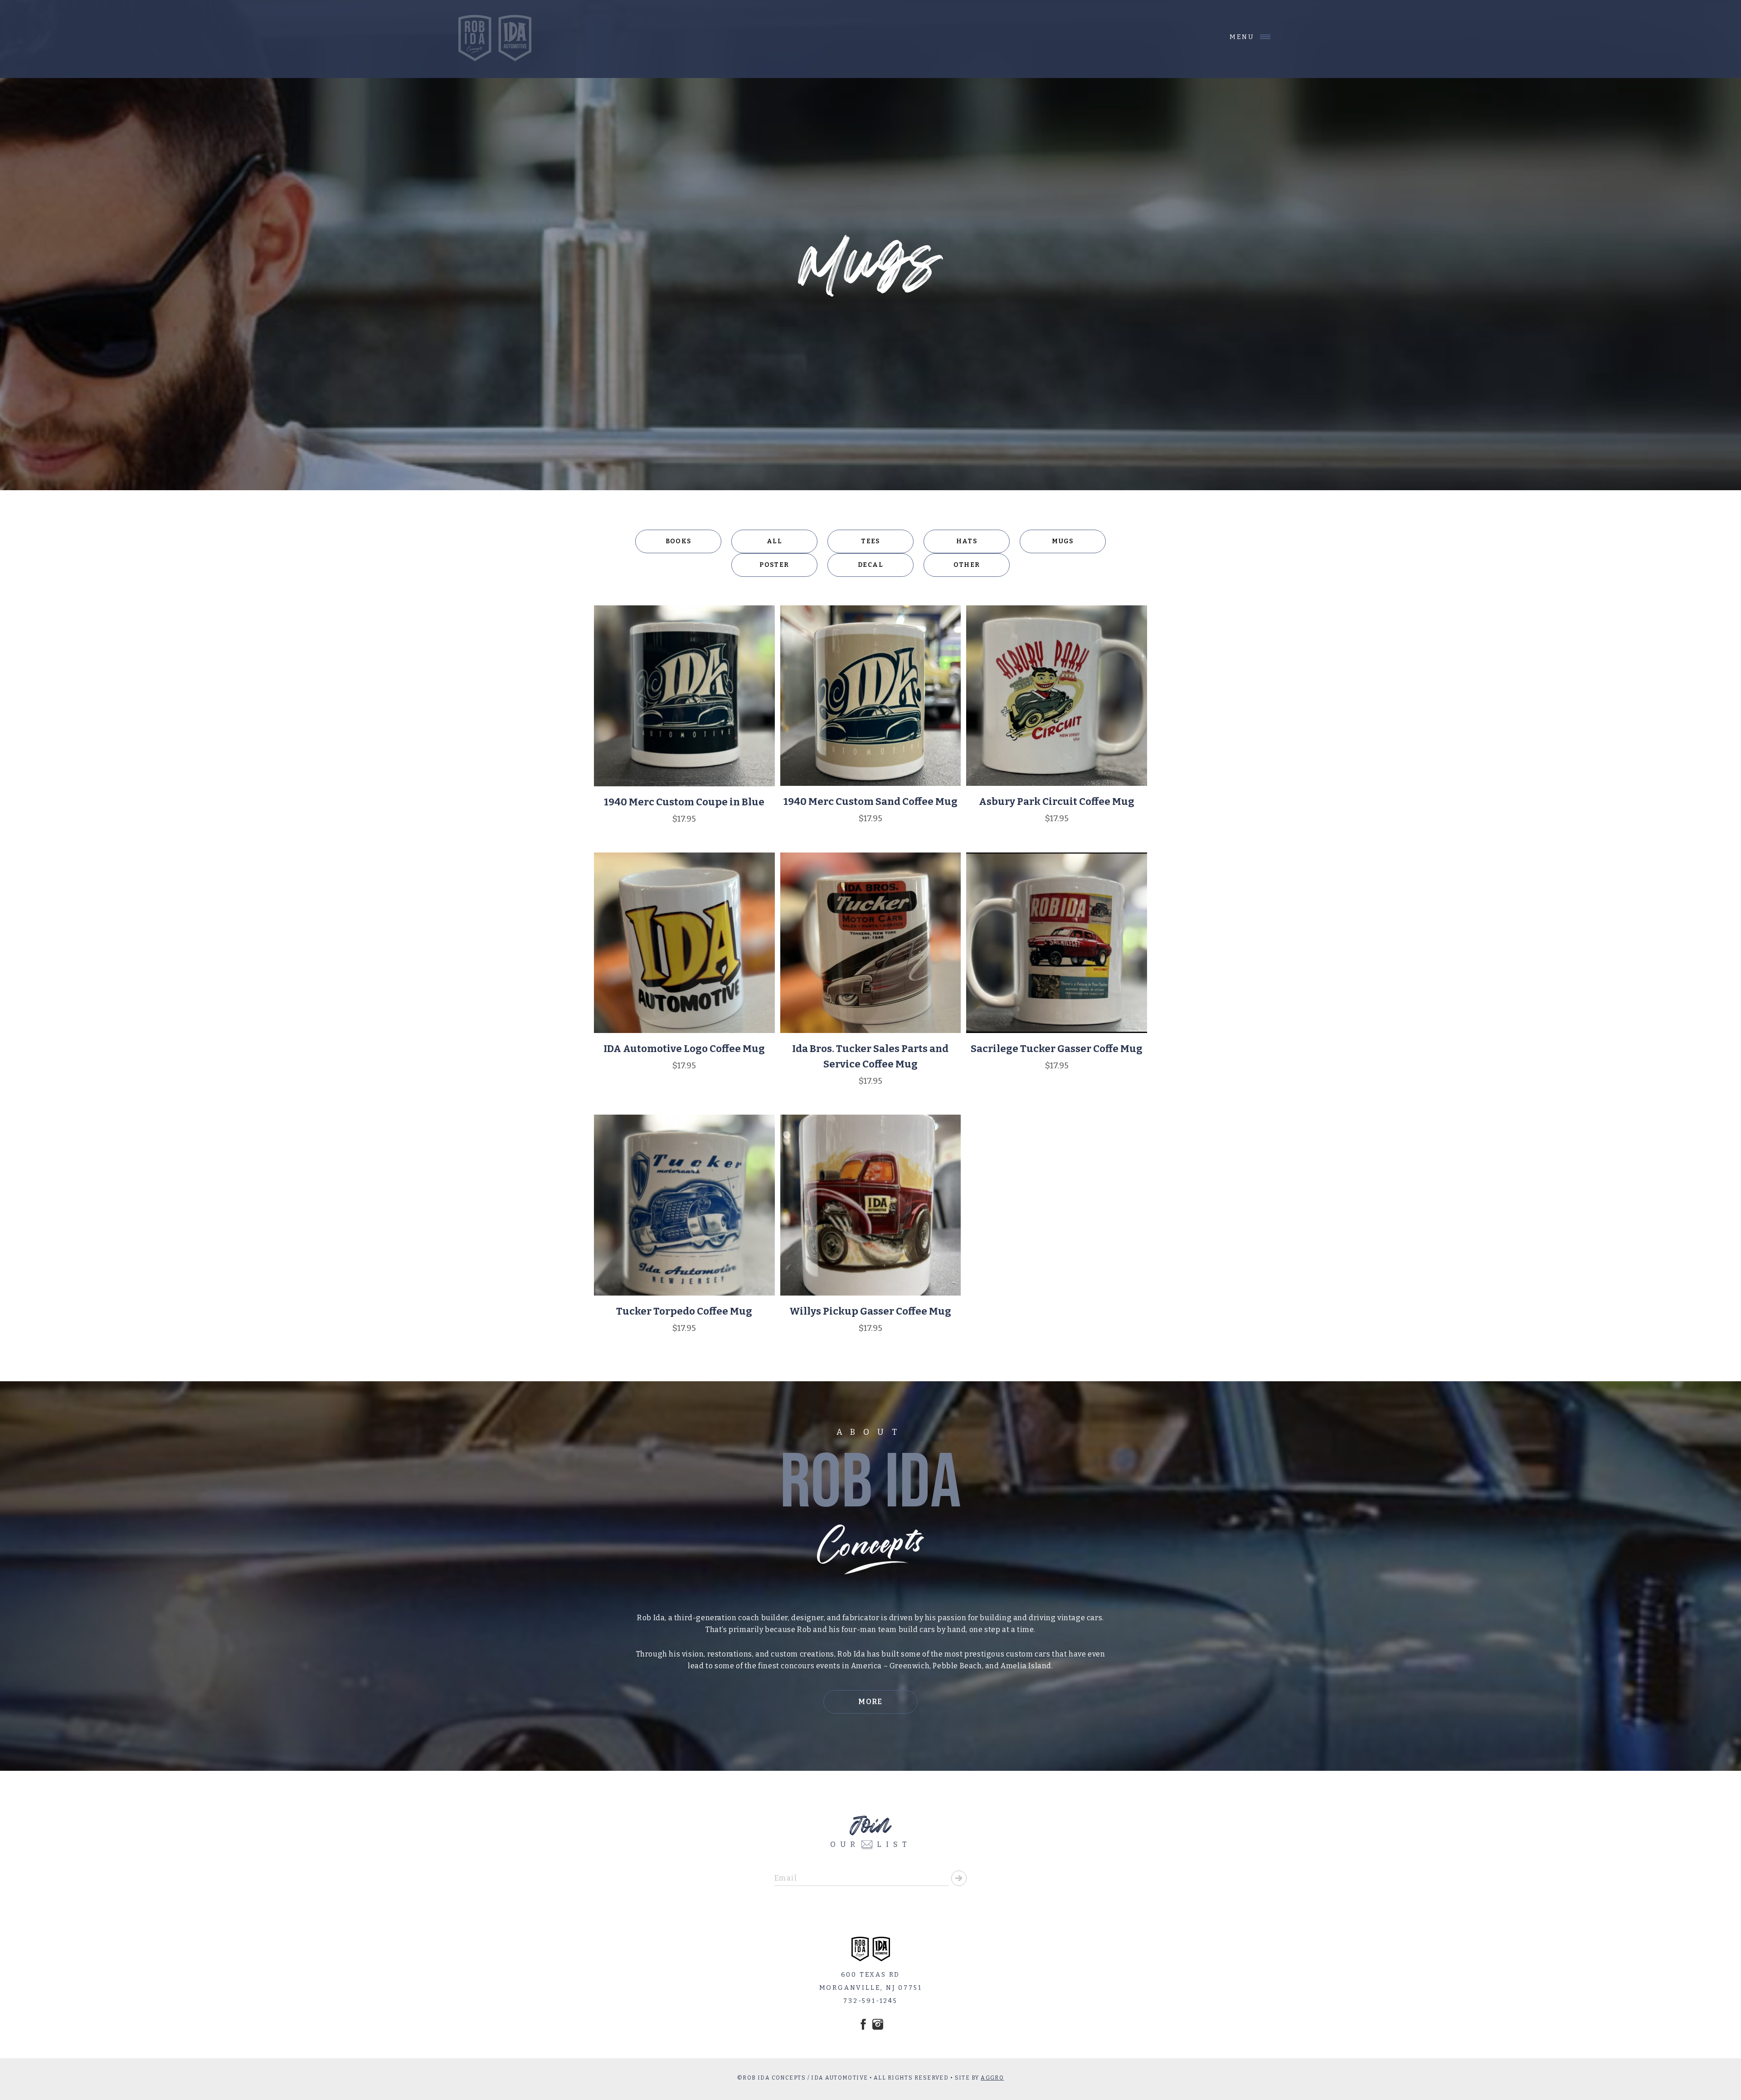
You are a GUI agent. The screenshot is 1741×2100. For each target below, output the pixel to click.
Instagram (878, 2024)
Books (678, 541)
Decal (870, 565)
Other (967, 565)
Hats (967, 541)
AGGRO (992, 2078)
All (774, 541)
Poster (774, 565)
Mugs (1063, 541)
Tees (870, 541)
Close (1243, 37)
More (870, 1702)
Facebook (863, 2024)
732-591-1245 (870, 2001)
